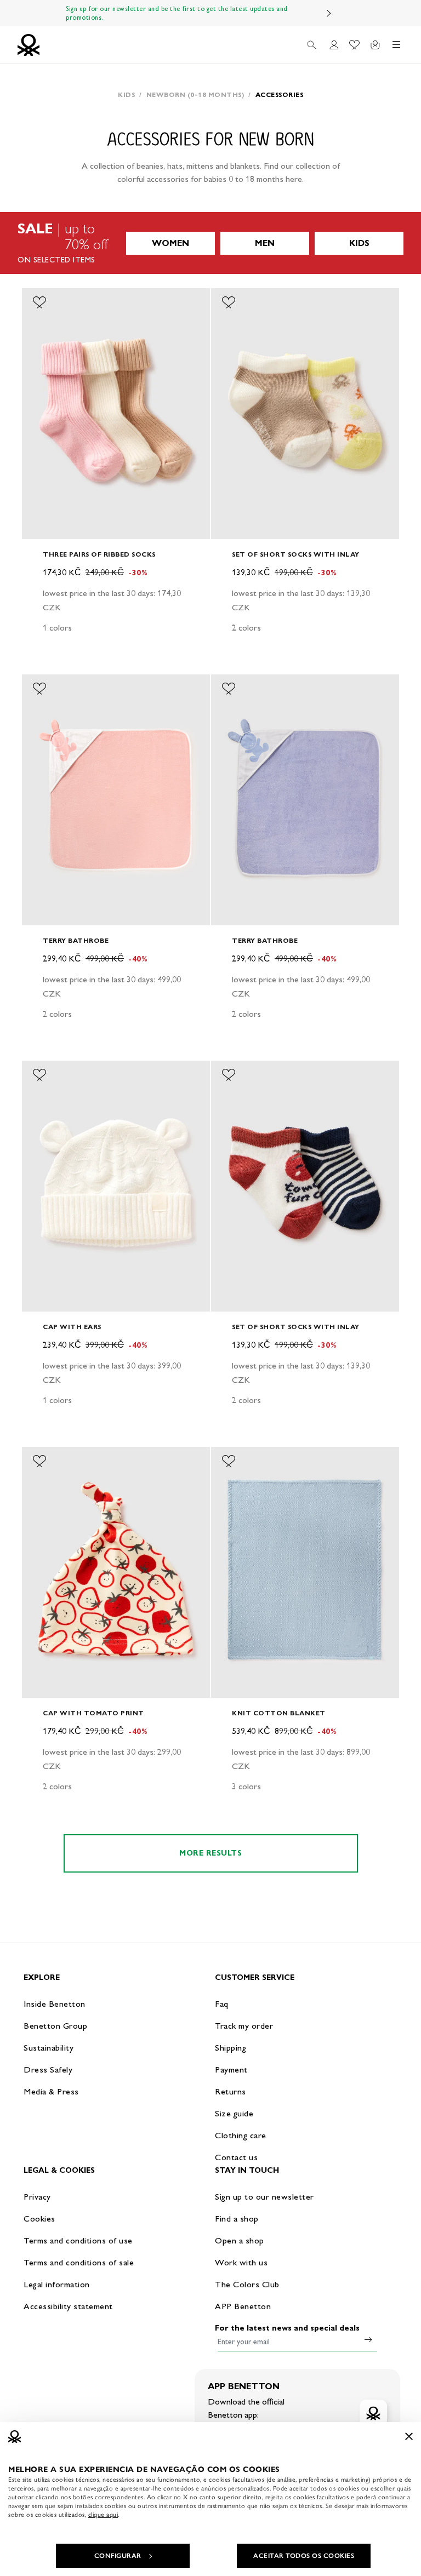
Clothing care (241, 2135)
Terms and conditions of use (78, 2240)
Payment (231, 2070)
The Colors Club (247, 2284)
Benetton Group (55, 2026)
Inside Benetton (55, 2004)
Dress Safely (48, 2070)
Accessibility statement (68, 2306)
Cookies (39, 2219)
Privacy (37, 2197)
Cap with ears (72, 1327)
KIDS (359, 243)
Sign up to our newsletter (264, 2197)
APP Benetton (243, 2306)
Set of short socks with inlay (296, 554)
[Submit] (368, 2339)
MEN (265, 243)
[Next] (329, 13)
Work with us (241, 2262)
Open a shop (240, 2240)
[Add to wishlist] (39, 302)
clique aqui (103, 2515)
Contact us (236, 2157)
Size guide (234, 2113)
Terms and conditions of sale (79, 2262)
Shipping (231, 2048)
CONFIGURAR (118, 2556)
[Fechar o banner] (409, 2436)
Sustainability (49, 2048)
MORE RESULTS (210, 1853)
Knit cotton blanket (279, 1713)
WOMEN (170, 243)
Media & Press (51, 2091)
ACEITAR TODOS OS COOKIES (304, 2556)
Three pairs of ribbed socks (99, 554)
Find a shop (237, 2219)
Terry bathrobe (76, 940)
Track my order (244, 2026)
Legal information (57, 2284)
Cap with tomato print (93, 1713)
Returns (231, 2091)
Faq (222, 2004)
